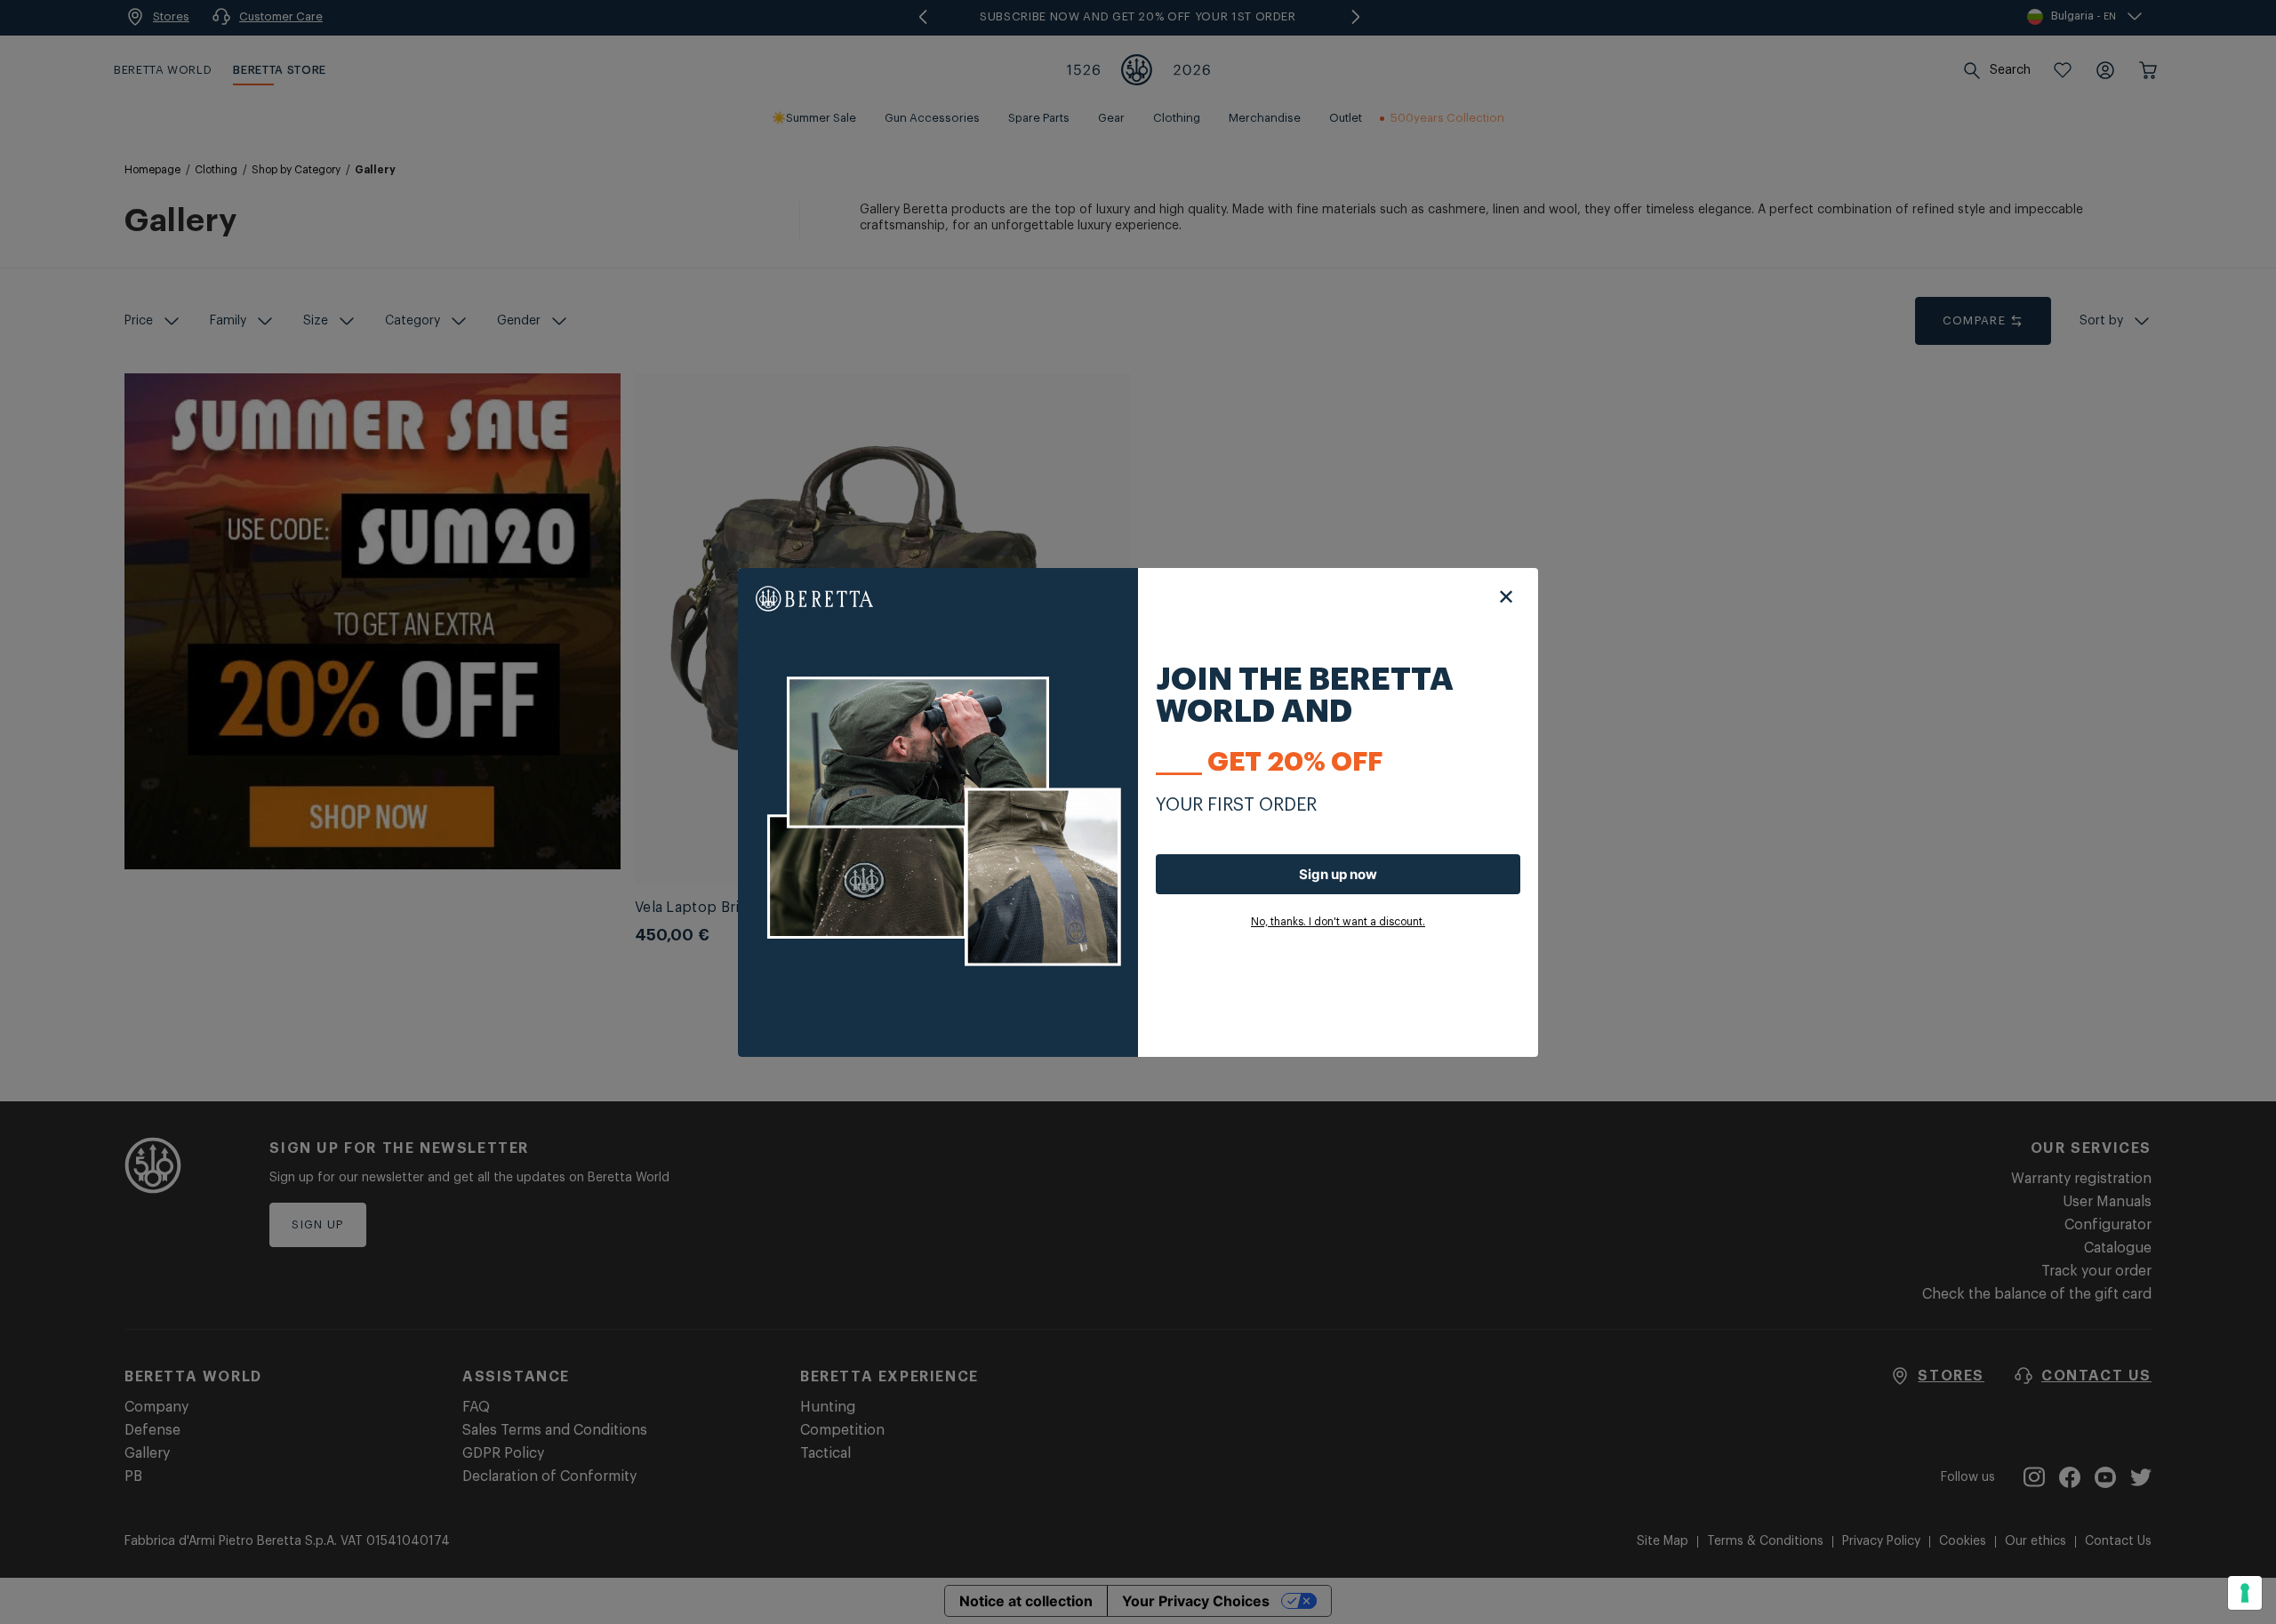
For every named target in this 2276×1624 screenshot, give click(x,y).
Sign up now (1338, 874)
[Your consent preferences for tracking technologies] (2245, 1593)
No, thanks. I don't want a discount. (1338, 922)
